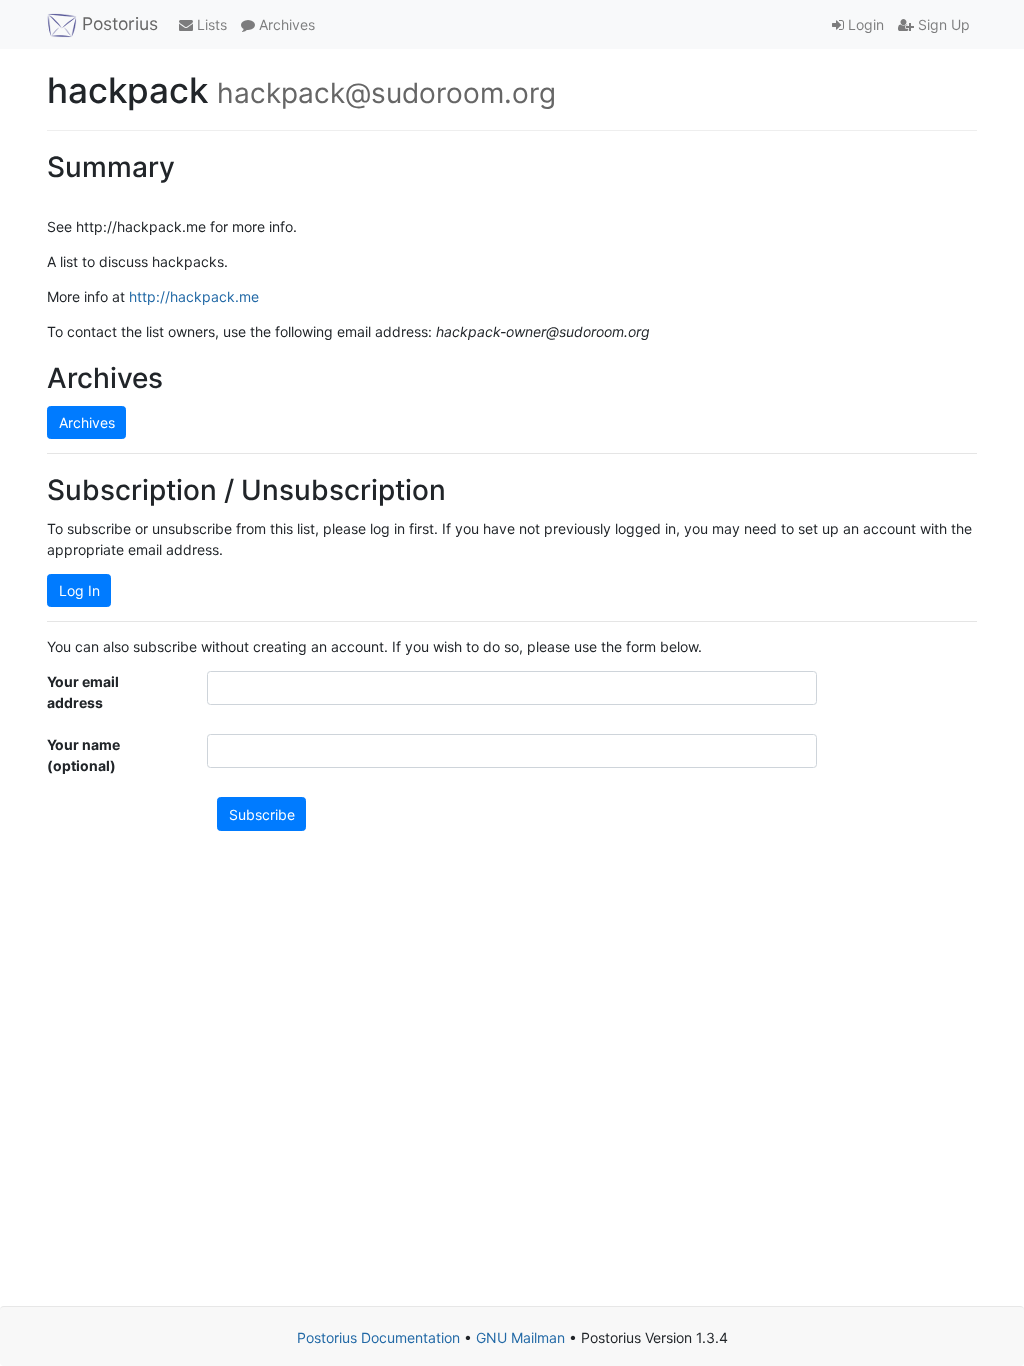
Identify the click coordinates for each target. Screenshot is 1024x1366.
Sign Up (942, 24)
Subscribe (262, 814)
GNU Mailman (520, 1337)
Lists (210, 24)
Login (864, 24)
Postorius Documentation (378, 1337)
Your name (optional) (83, 755)
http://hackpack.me (194, 296)
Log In (79, 590)
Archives (285, 24)
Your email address (83, 692)
